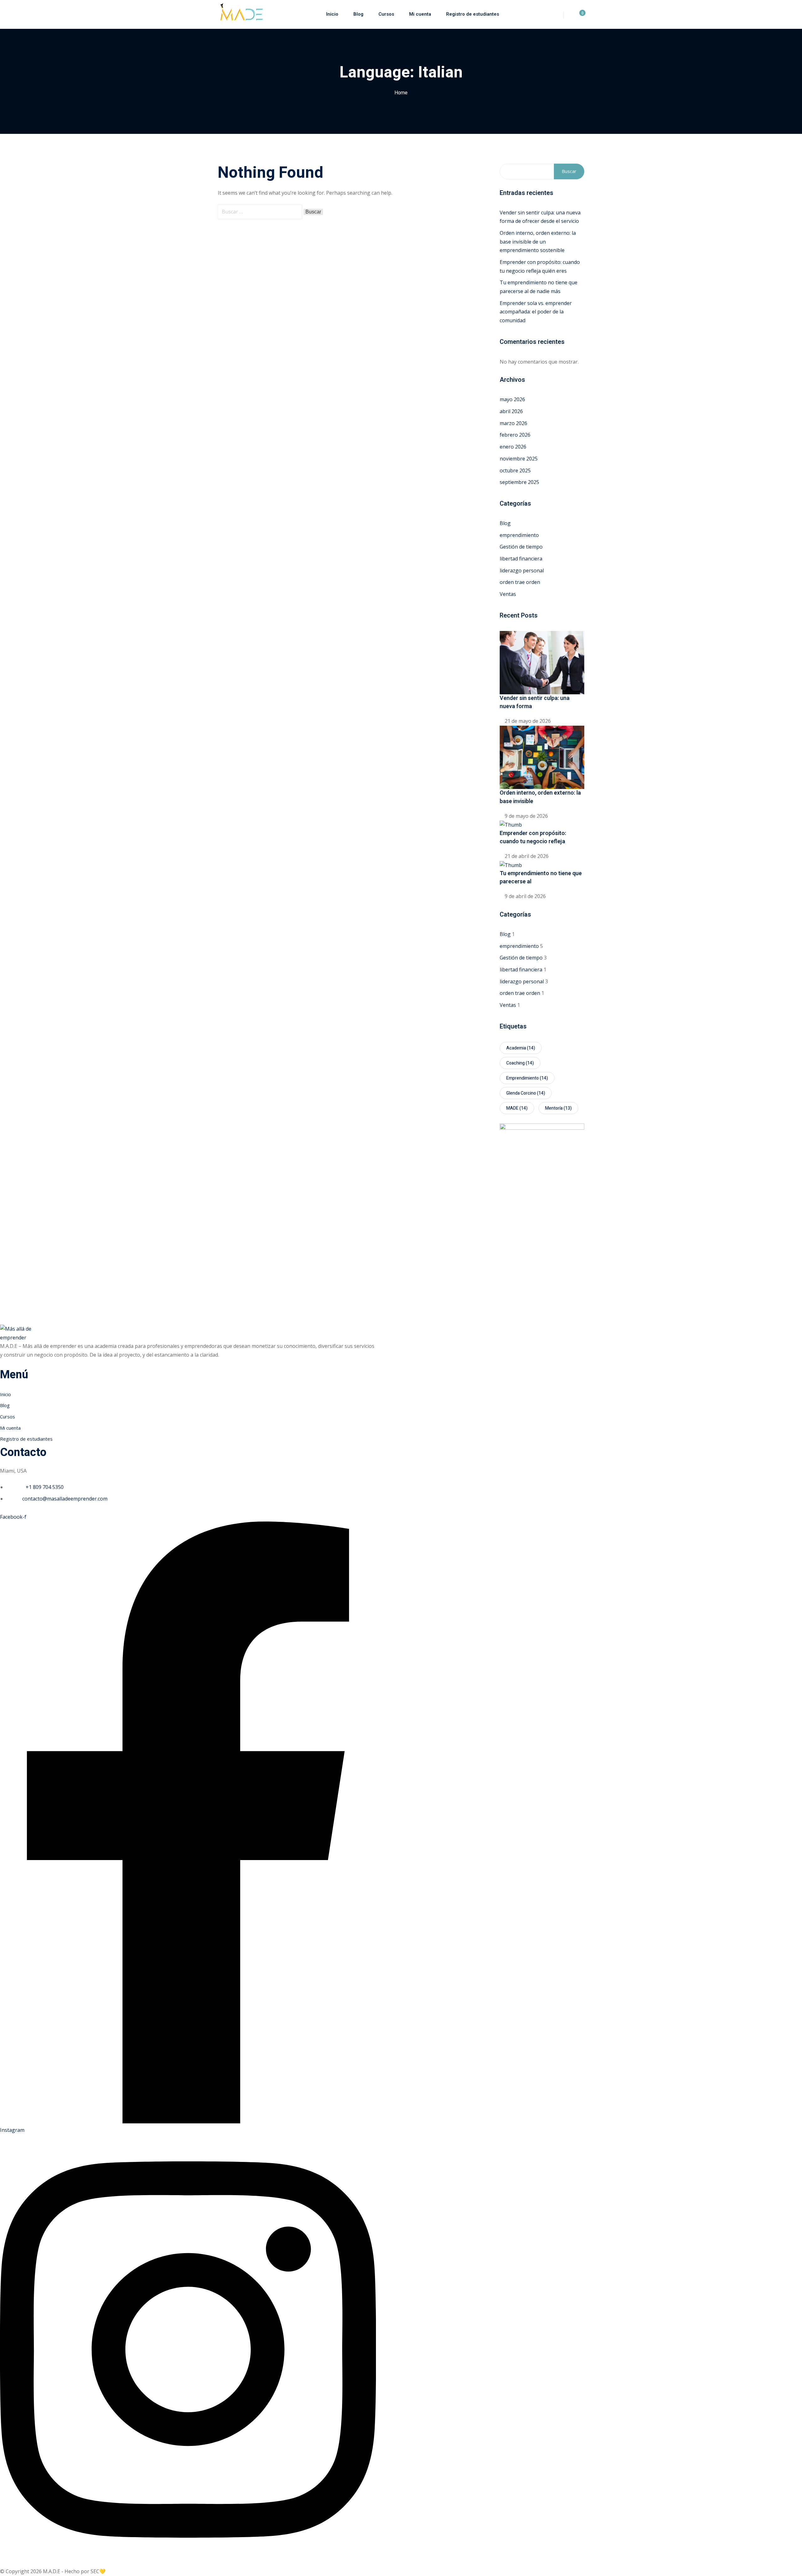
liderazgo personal (522, 570)
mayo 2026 (512, 399)
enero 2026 (513, 447)
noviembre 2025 (519, 459)
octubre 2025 (515, 471)
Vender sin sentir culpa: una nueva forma (535, 702)
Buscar (569, 171)
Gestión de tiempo (521, 547)
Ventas (508, 594)
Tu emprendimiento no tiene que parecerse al (541, 878)
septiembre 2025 (519, 482)
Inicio (332, 14)
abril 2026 (511, 411)
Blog (358, 14)
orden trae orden (520, 582)
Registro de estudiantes (473, 14)
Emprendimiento (527, 1078)
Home (401, 93)
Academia (521, 1048)
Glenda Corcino (526, 1093)
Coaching (520, 1063)
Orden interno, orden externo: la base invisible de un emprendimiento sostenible (538, 242)
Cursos (386, 14)
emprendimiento (519, 535)
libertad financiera (521, 559)
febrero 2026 (515, 435)
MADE (517, 1108)
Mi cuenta (420, 14)
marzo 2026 (513, 423)
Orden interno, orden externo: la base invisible (540, 797)
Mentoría (558, 1108)
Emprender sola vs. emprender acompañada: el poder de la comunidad (536, 312)
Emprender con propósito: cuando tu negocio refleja (533, 837)
